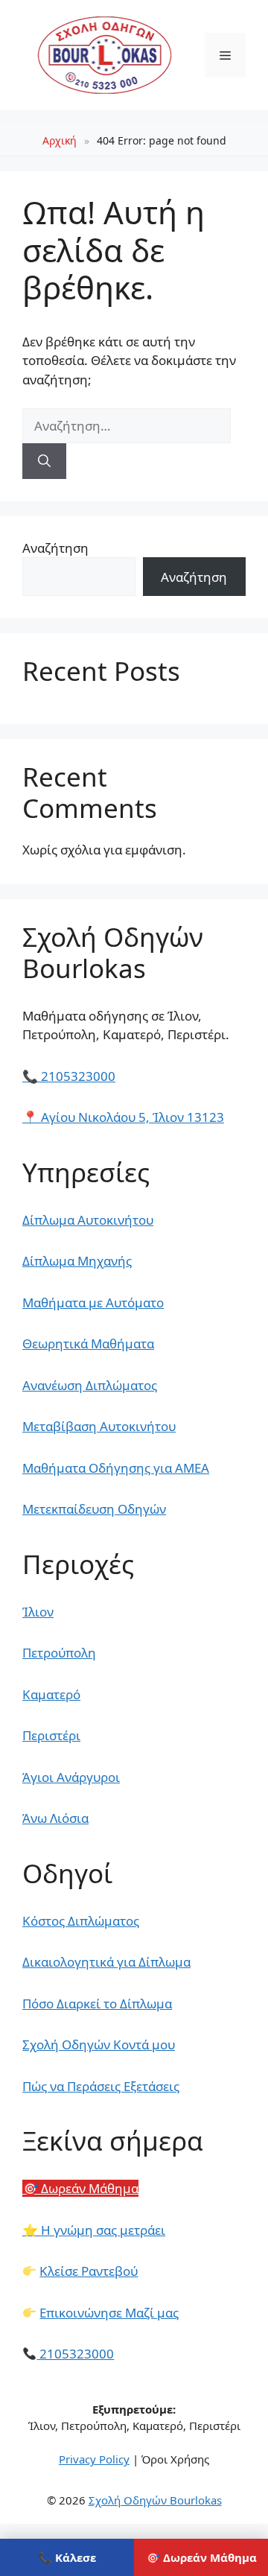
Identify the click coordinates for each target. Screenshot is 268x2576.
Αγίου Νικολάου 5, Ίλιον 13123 (123, 1117)
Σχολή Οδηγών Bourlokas (155, 2500)
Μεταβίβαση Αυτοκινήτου (99, 1426)
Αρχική (60, 140)
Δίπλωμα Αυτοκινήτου (88, 1220)
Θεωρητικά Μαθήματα (88, 1343)
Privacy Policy (94, 2459)
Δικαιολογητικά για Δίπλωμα (106, 1962)
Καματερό (51, 1694)
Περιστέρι (51, 1735)
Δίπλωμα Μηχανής (77, 1261)
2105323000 (69, 1076)
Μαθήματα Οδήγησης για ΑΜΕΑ (116, 1468)
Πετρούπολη (59, 1653)
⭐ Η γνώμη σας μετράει (94, 2230)
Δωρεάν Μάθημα (80, 2188)
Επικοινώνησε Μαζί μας (109, 2313)
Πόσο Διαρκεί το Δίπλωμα (97, 2004)
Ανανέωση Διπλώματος (90, 1385)
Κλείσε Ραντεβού (89, 2271)
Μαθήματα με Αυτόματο (93, 1303)
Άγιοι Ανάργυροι (71, 1777)
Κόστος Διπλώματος (81, 1921)
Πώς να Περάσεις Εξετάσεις (101, 2086)
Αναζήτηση (55, 548)
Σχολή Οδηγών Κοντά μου (99, 2044)
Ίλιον (38, 1612)
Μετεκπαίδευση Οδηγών (94, 1509)
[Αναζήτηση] (44, 461)
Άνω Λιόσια (55, 1818)
